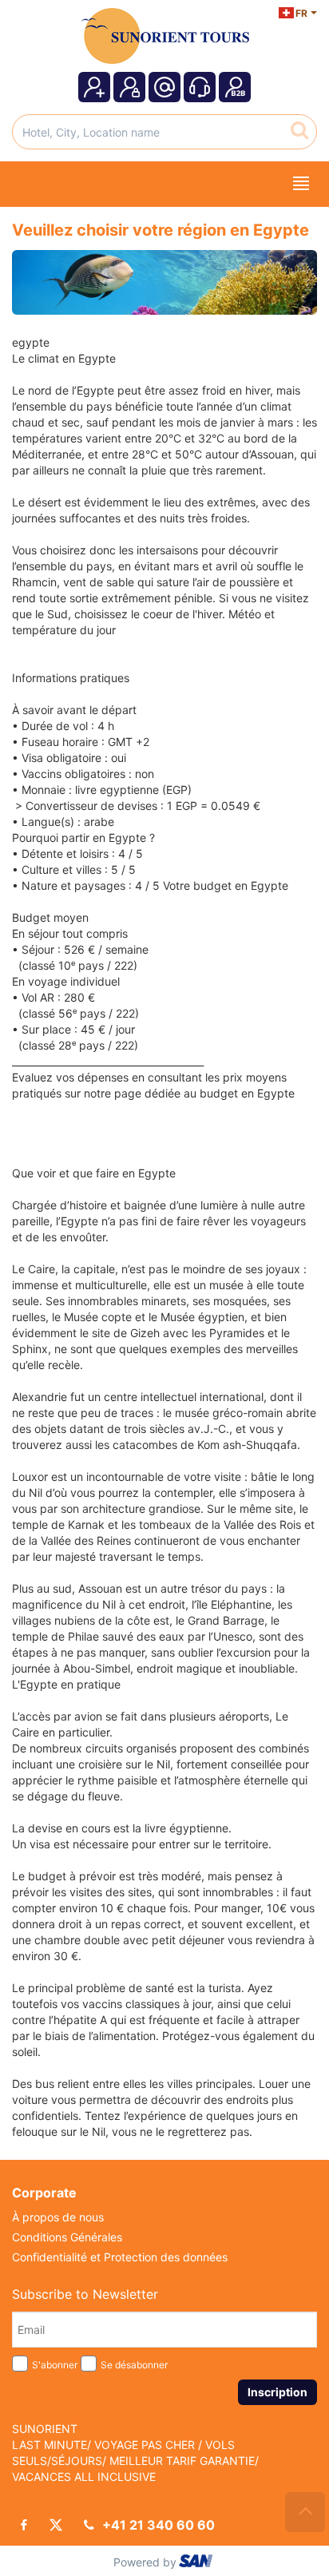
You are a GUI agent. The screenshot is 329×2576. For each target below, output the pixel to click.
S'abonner (55, 2365)
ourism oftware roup (197, 2563)
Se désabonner (134, 2365)
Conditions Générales (67, 2237)
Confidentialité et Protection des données (120, 2257)
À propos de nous (58, 2217)
